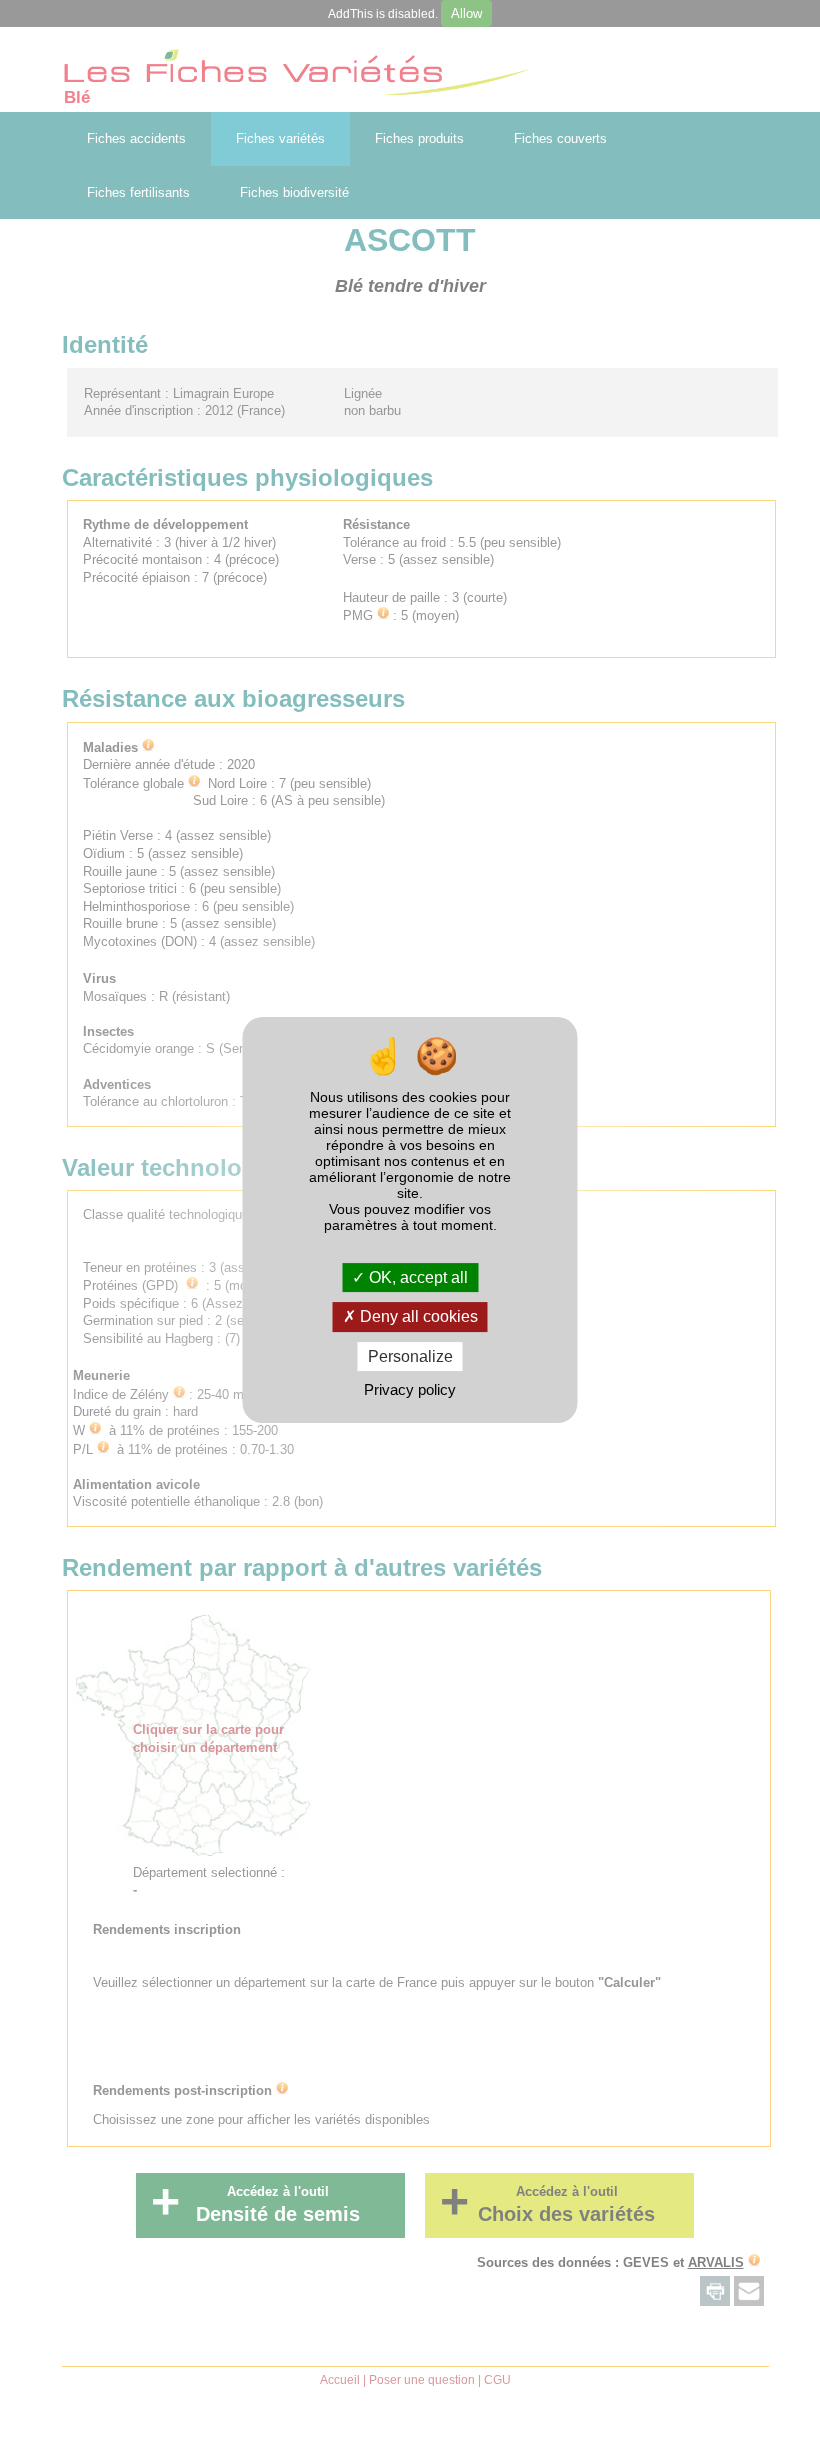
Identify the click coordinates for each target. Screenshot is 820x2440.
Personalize (410, 1356)
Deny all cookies (417, 1317)
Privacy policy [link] (410, 1389)
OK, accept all (416, 1277)
